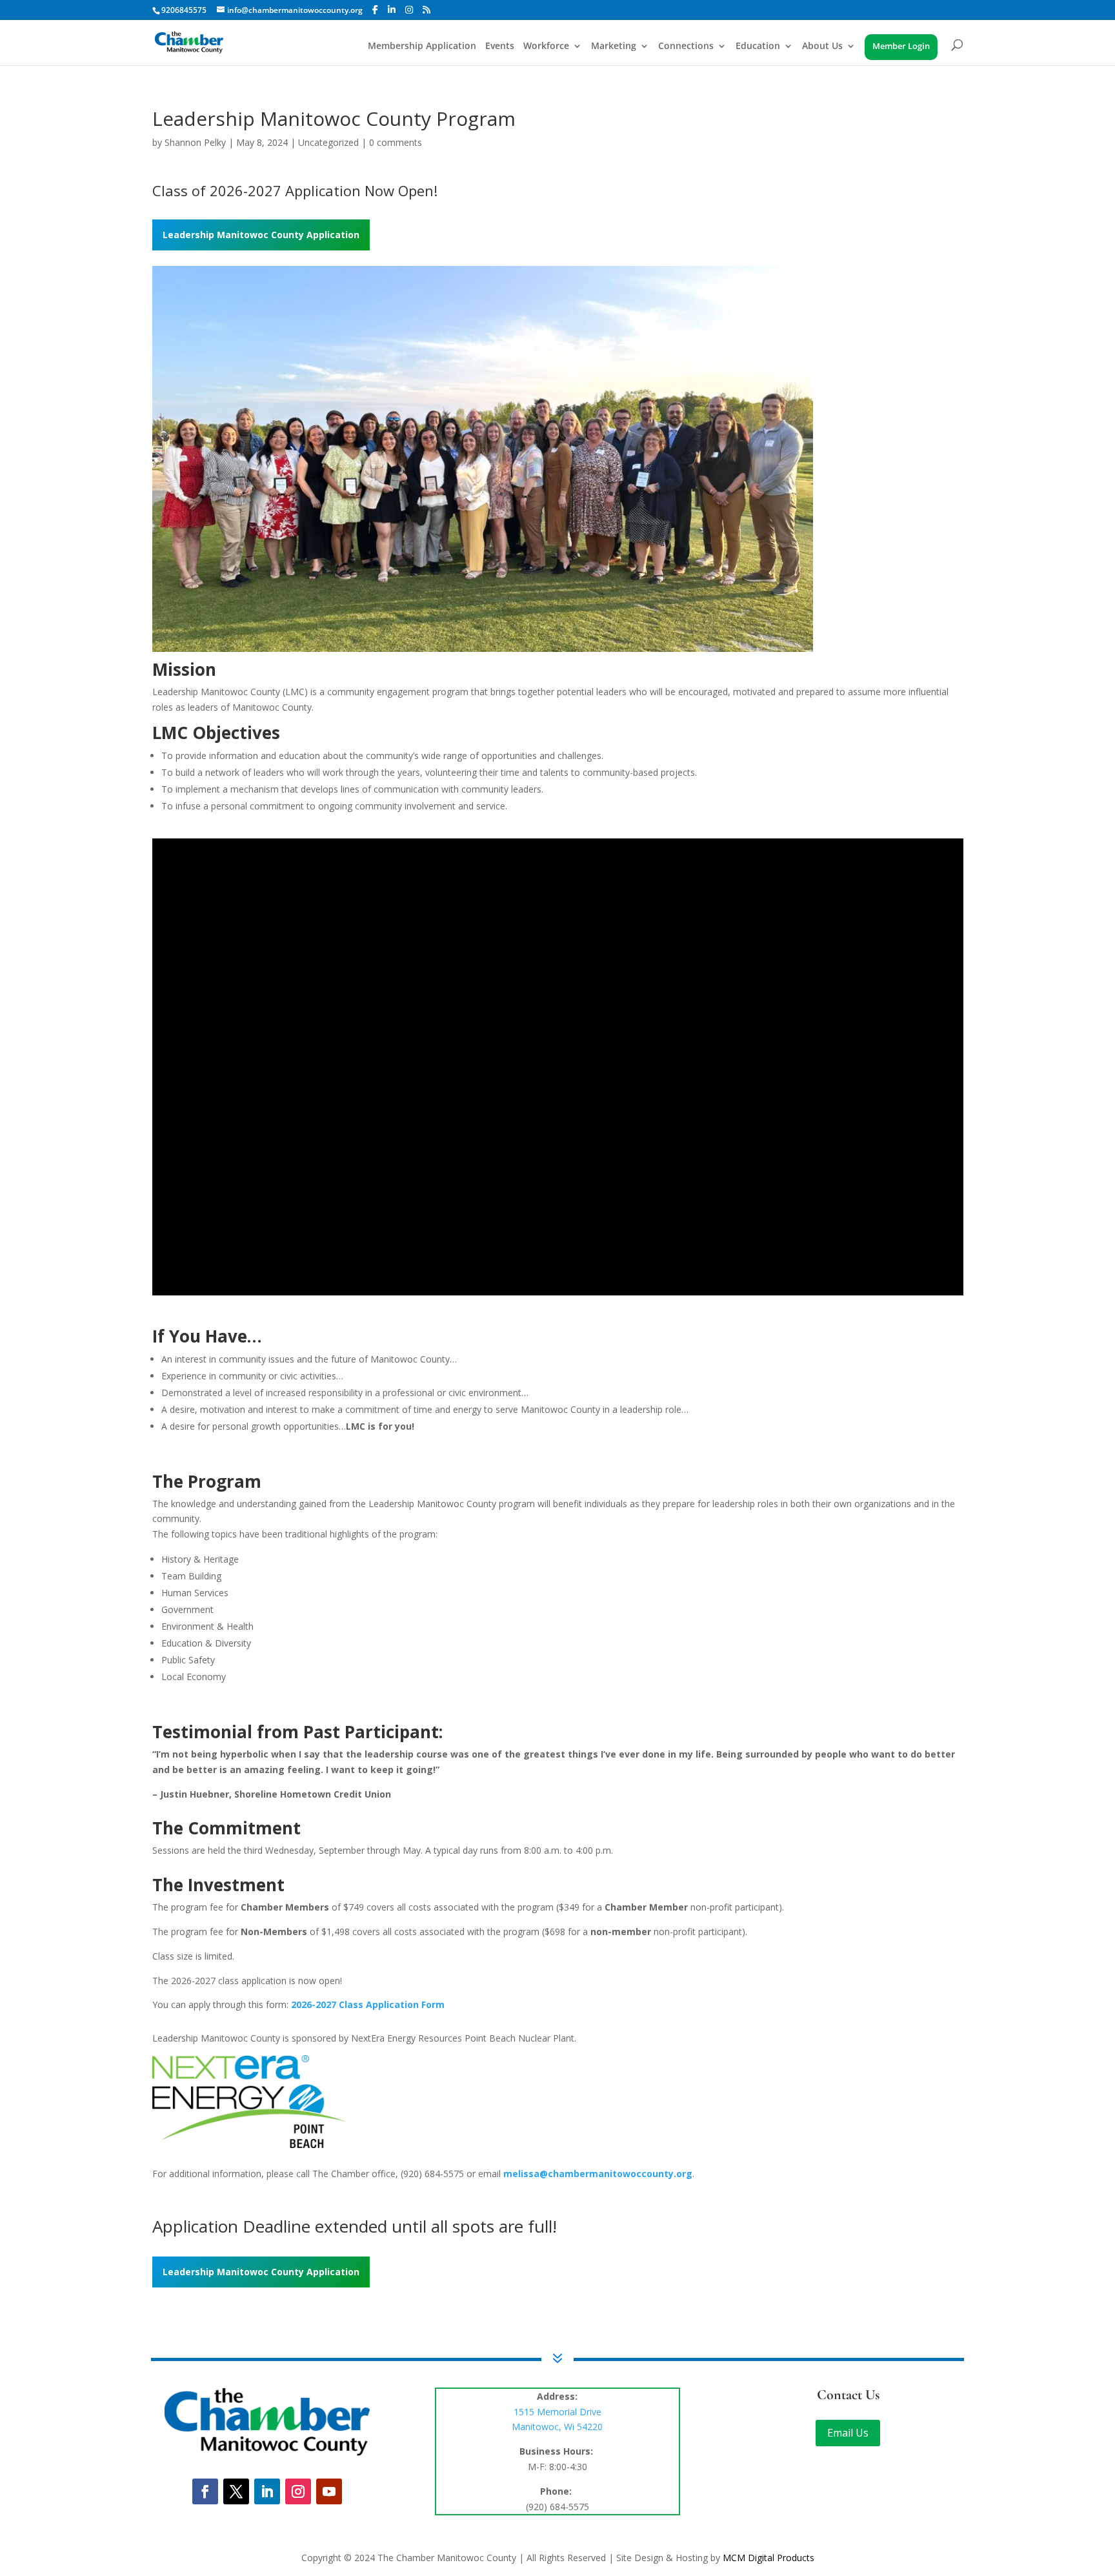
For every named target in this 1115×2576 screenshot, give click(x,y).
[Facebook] (375, 10)
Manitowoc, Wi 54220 (557, 2421)
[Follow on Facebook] (205, 2486)
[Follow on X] (236, 2486)
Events (500, 47)
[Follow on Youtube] (329, 2486)
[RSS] (427, 10)
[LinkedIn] (392, 10)
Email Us (848, 2427)
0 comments (396, 137)
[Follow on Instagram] (298, 2486)
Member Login (901, 47)
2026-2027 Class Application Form (368, 1999)
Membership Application (422, 47)
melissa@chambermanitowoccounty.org (598, 2168)
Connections (686, 47)
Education (758, 47)
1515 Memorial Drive (557, 2406)
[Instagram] (409, 10)
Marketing (614, 47)
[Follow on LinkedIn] (267, 2486)
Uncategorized (328, 137)
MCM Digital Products (768, 2552)
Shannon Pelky (195, 137)
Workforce (546, 47)
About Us (822, 47)
